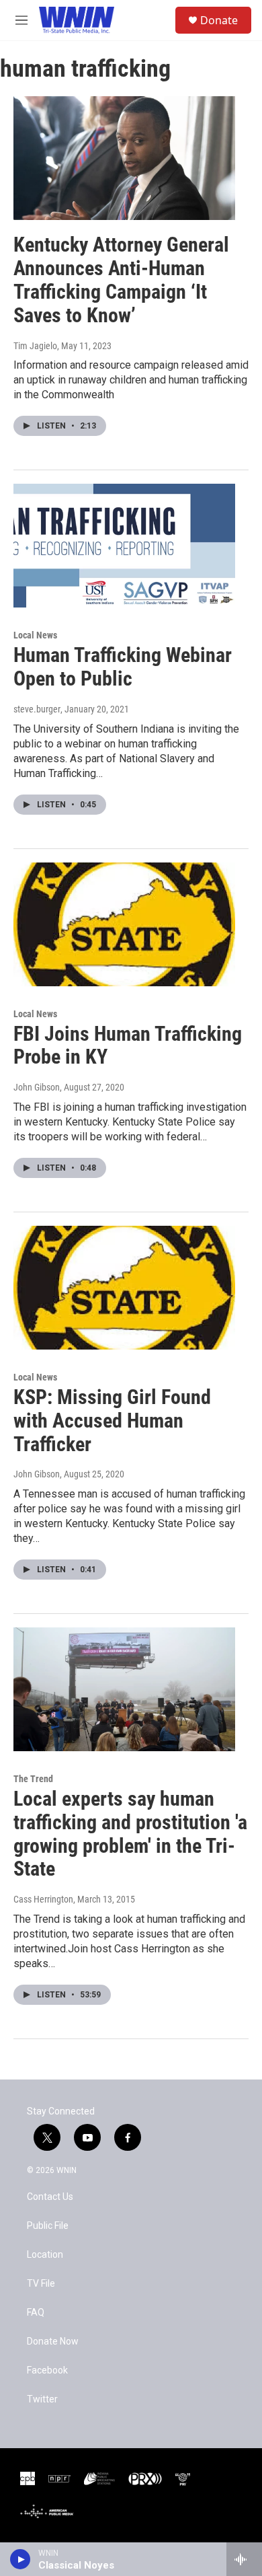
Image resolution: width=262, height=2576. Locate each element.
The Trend (33, 1779)
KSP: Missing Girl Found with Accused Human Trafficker (112, 1421)
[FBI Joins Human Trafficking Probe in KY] (124, 924)
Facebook (47, 2370)
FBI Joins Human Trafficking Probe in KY (128, 1045)
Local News (35, 635)
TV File (41, 2284)
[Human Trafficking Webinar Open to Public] (124, 546)
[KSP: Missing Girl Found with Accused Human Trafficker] (124, 1288)
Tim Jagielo (35, 346)
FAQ (36, 2313)
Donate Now (53, 2342)
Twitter (42, 2399)
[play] (20, 2559)
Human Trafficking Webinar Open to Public (123, 667)
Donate (219, 20)
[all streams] (244, 2559)
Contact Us (50, 2197)
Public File (48, 2226)
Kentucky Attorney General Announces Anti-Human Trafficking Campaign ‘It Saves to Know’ (121, 280)
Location (45, 2255)
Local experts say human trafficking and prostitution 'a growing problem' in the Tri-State (130, 1834)
